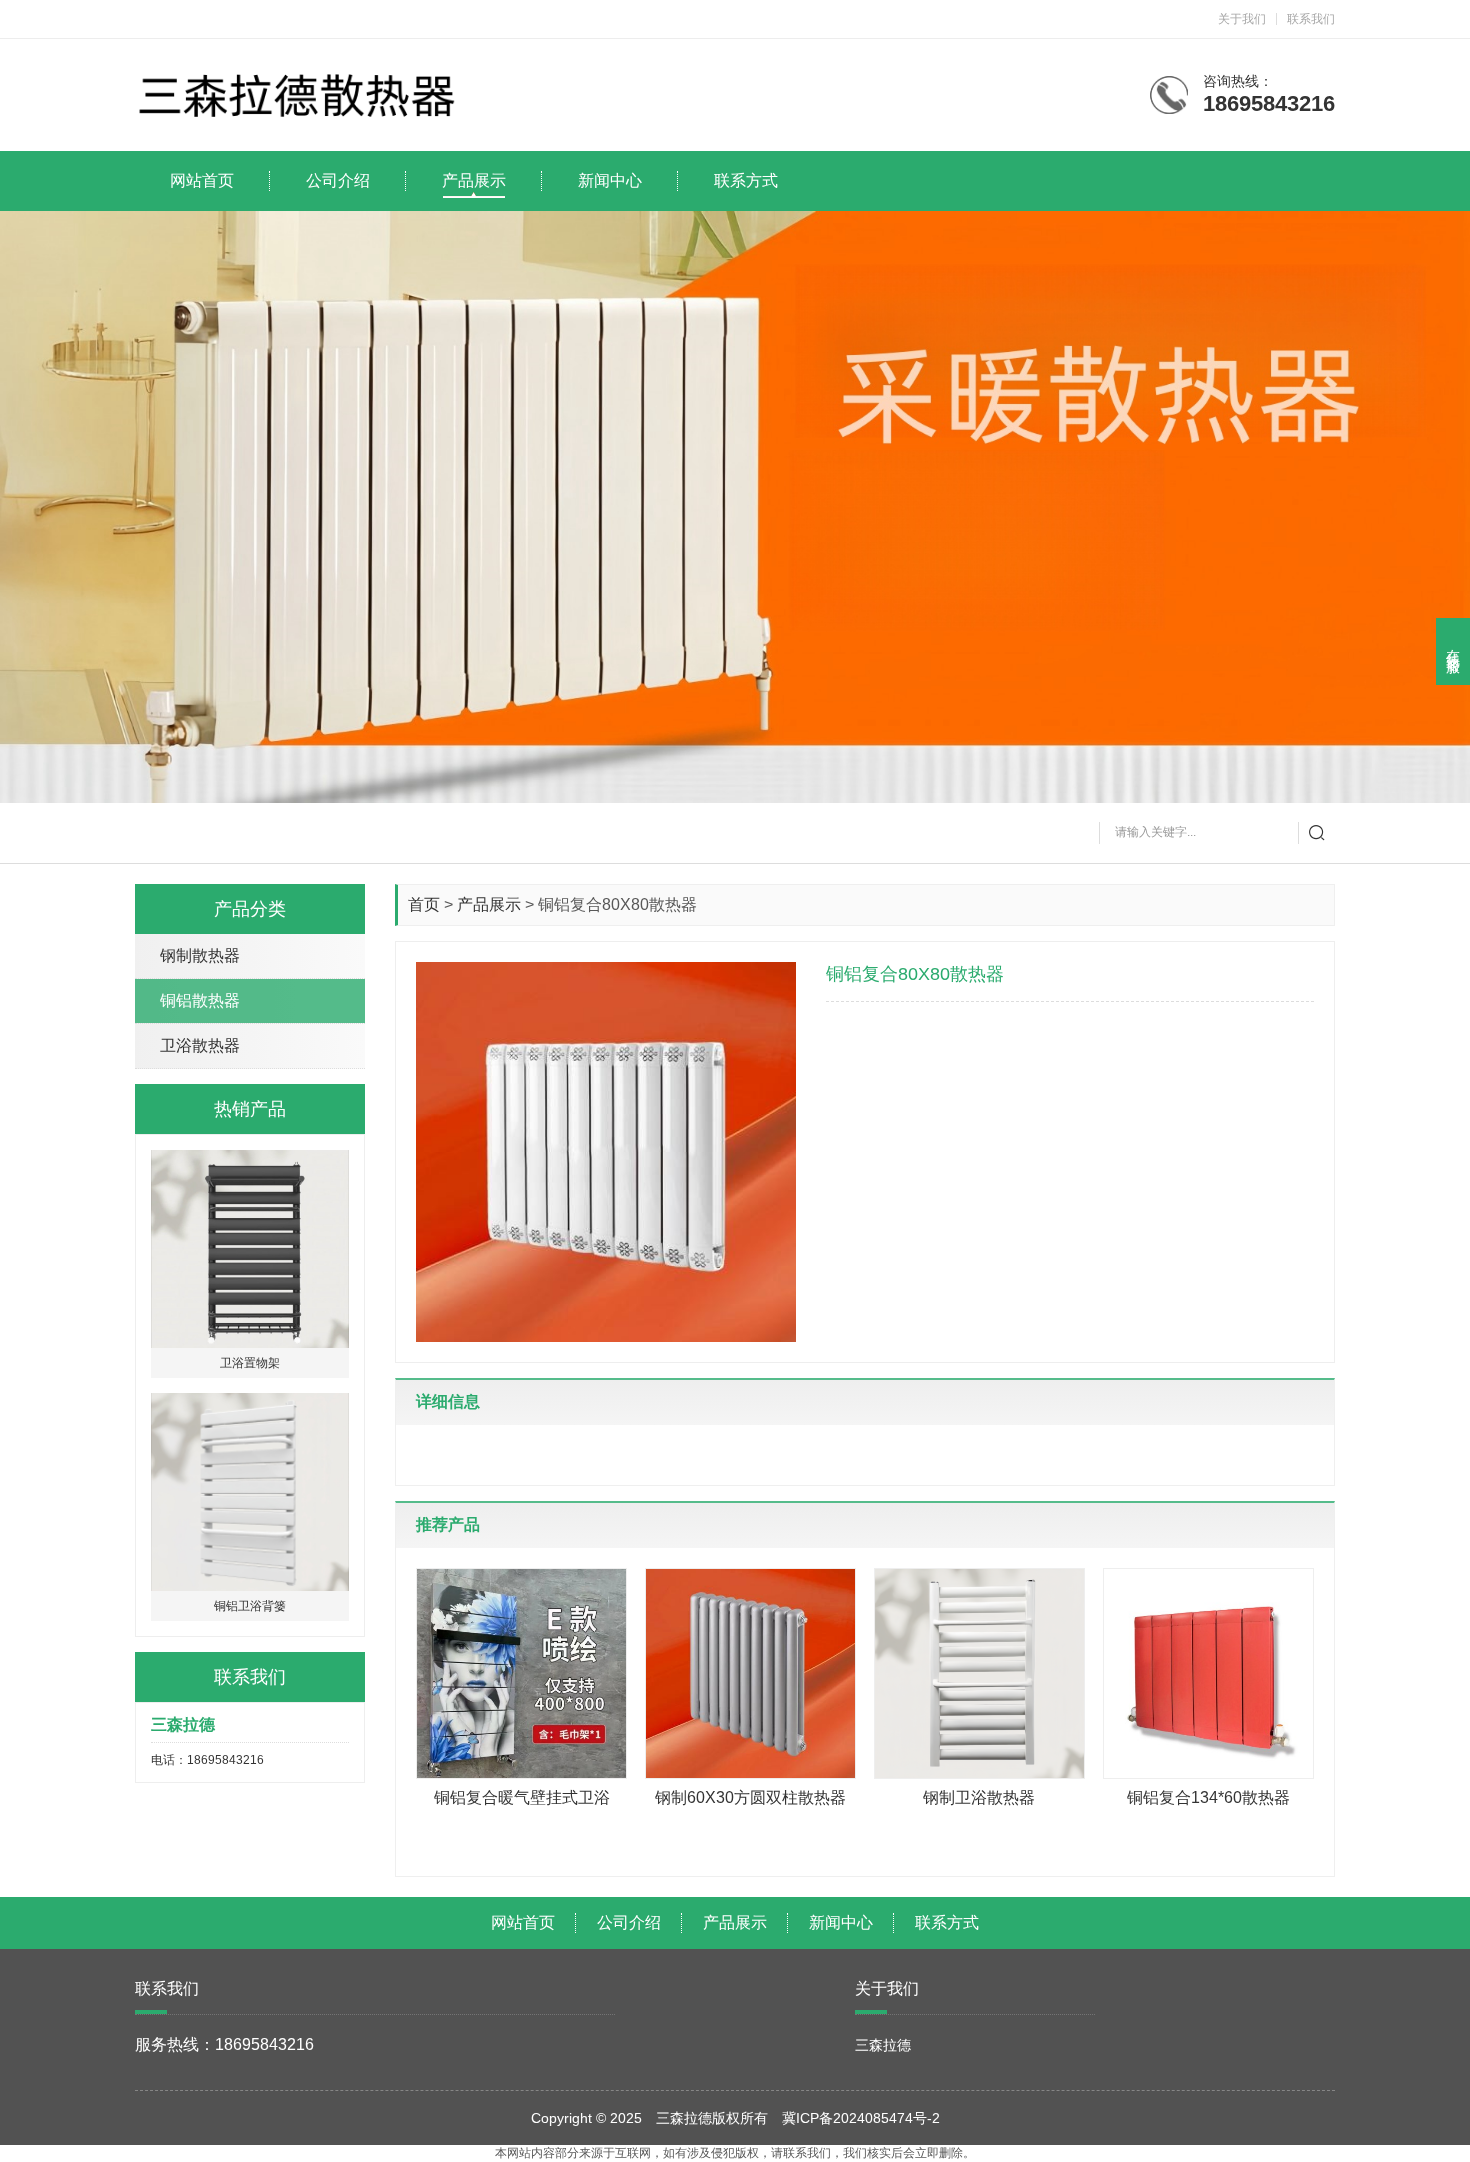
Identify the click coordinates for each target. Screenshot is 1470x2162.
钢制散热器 (200, 955)
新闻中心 (841, 1922)
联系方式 (947, 1922)
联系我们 (1311, 19)
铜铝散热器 (200, 1000)
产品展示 (489, 904)
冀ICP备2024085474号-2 (861, 2118)
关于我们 (1242, 19)
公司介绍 (629, 1922)
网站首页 (523, 1922)
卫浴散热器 (200, 1045)
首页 (424, 904)
